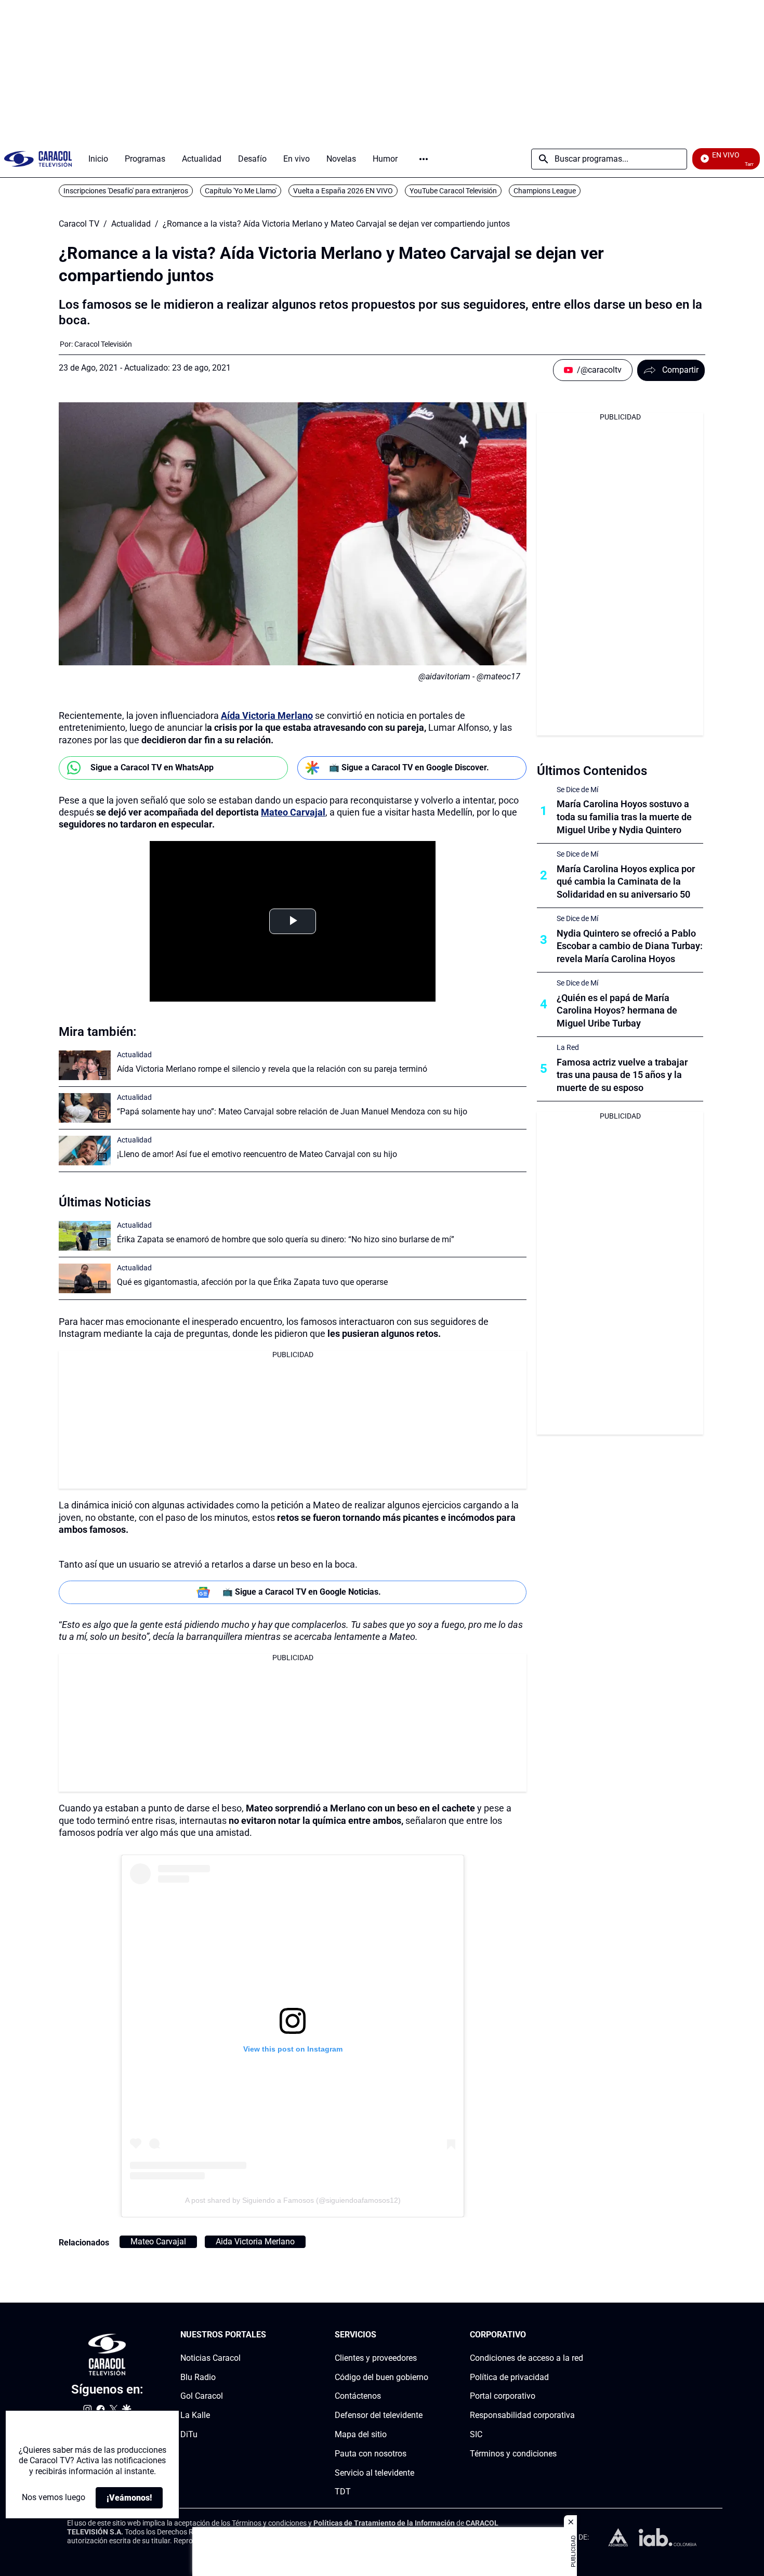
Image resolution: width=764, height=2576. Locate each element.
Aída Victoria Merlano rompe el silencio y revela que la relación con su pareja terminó (272, 1069)
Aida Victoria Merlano (255, 2242)
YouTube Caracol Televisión (453, 191)
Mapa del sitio (361, 2434)
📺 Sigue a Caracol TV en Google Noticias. (302, 1592)
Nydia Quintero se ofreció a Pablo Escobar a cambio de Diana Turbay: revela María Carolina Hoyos (630, 946)
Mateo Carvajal (293, 812)
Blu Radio (198, 2377)
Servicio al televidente (374, 2472)
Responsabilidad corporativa (522, 2415)
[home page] (38, 159)
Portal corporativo (503, 2396)
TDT (343, 2492)
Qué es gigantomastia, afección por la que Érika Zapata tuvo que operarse (252, 1282)
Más (424, 159)
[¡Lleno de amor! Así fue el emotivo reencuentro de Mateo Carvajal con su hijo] (85, 1151)
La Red (568, 1047)
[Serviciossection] (425, 2335)
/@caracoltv (599, 370)
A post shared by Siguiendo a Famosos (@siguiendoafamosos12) (293, 2200)
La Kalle (195, 2415)
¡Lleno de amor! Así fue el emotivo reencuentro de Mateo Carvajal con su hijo (257, 1154)
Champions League (545, 191)
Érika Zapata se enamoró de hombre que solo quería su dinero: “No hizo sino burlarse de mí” (286, 1239)
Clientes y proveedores (376, 2357)
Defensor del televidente (379, 2415)
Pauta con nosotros (371, 2453)
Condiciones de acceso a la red (526, 2357)
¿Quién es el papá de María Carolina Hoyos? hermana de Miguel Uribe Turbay (617, 1011)
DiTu (189, 2434)
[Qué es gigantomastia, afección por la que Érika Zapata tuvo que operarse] (85, 1278)
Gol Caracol (202, 2396)
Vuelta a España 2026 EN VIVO (343, 191)
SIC (476, 2434)
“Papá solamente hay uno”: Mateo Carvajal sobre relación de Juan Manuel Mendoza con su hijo (292, 1112)
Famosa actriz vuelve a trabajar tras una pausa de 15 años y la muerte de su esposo (622, 1075)
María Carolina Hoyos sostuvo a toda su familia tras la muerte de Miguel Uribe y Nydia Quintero (624, 817)
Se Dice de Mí (577, 790)
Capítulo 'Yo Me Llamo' (241, 191)
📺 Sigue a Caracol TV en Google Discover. (409, 767)
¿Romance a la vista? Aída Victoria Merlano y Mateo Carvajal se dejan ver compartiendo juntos (336, 224)
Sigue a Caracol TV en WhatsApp (152, 767)
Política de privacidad (509, 2377)
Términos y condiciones (513, 2453)
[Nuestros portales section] (269, 2335)
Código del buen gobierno (381, 2377)
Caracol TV (79, 224)
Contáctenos (358, 2396)
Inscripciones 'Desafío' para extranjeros (126, 191)
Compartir (680, 370)
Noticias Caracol (210, 2357)
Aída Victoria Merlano (267, 715)
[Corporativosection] (580, 2335)
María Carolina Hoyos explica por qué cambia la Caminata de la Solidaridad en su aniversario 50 (626, 882)
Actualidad (131, 224)
